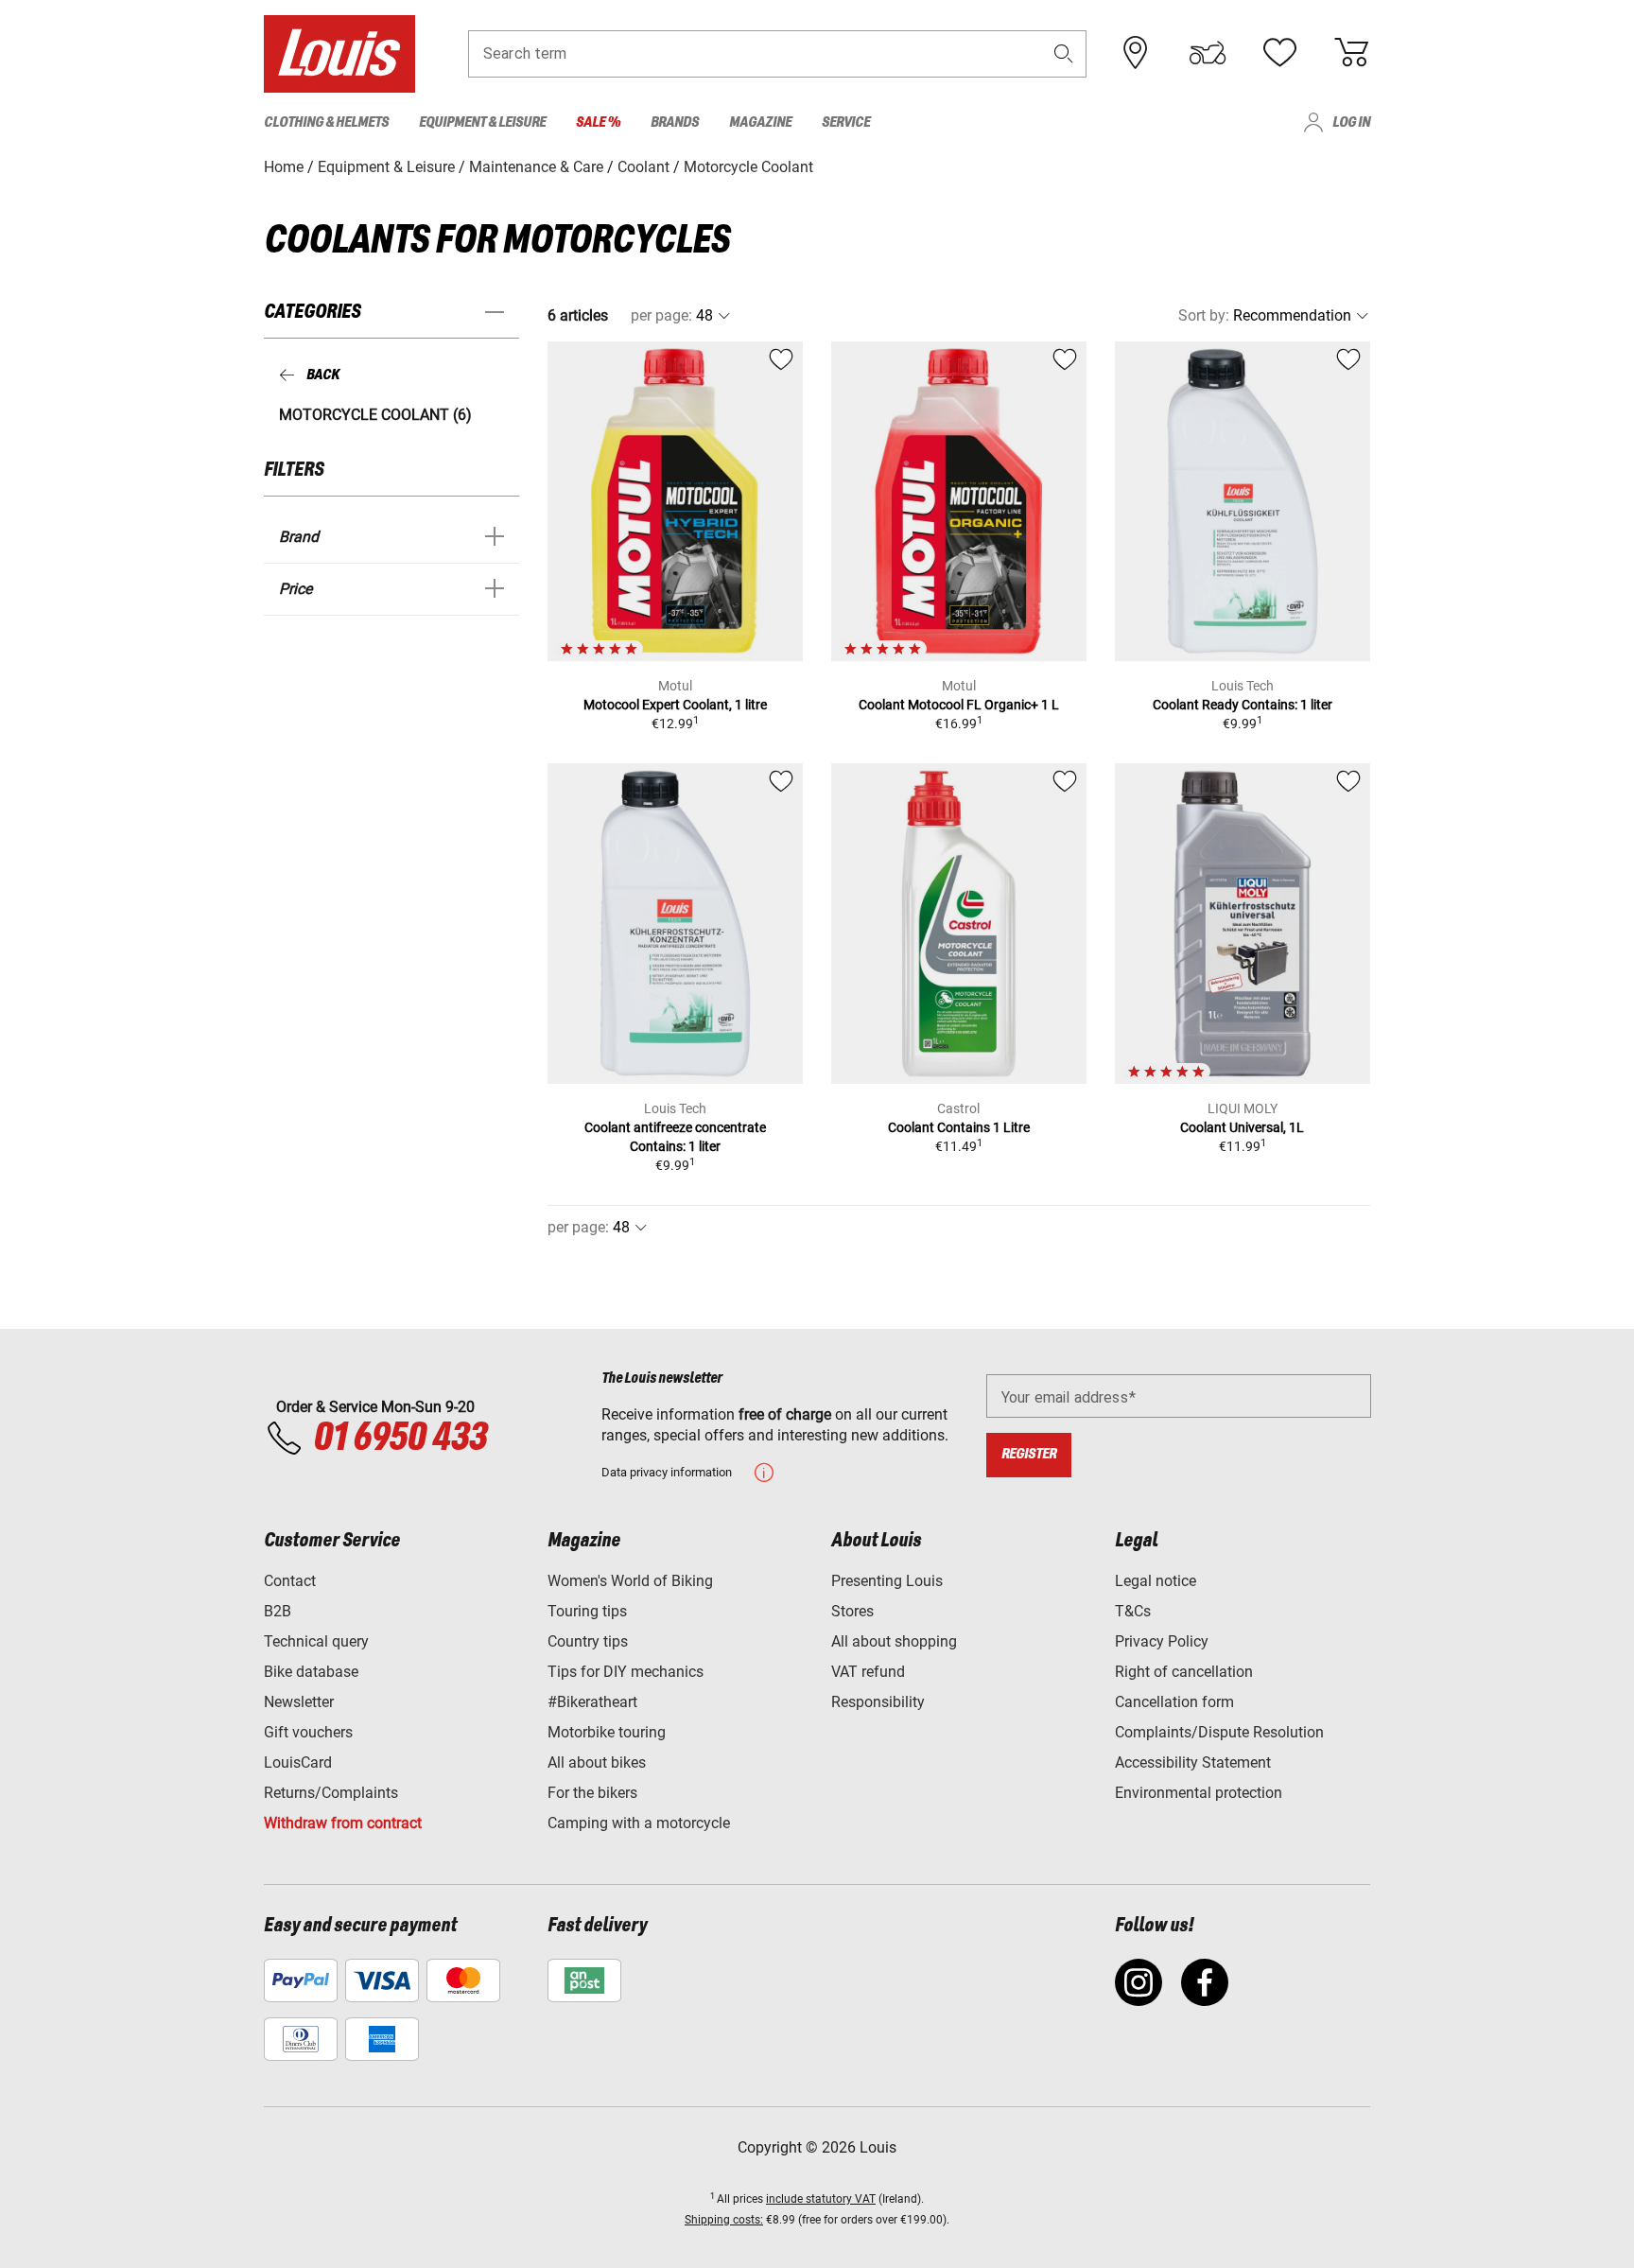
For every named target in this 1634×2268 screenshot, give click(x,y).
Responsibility (878, 1702)
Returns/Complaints (331, 1793)
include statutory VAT (821, 2199)
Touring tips (587, 1611)
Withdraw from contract (343, 1823)
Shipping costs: (724, 2220)
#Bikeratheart (592, 1702)
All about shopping (894, 1641)
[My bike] (1208, 53)
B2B (278, 1611)
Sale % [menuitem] (598, 122)
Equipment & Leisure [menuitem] (482, 122)
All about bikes (597, 1762)
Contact (290, 1581)
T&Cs (1133, 1611)
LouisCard (298, 1762)
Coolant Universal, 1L (1242, 1127)
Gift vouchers (308, 1732)
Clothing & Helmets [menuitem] (326, 122)
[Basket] (1351, 53)
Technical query (316, 1641)
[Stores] (1136, 53)
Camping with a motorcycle (639, 1823)
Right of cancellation (1184, 1672)
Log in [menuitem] (1351, 122)
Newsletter (299, 1702)
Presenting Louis (887, 1581)
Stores (852, 1611)
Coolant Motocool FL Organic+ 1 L (959, 705)
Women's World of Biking (630, 1581)
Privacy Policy (1162, 1641)
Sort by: (1204, 315)
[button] (1064, 53)
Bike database (311, 1672)
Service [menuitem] (846, 122)
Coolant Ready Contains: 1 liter (1243, 705)
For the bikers (592, 1793)
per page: (661, 315)
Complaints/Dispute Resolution (1219, 1732)
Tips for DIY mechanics (626, 1672)
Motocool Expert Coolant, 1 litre (675, 705)
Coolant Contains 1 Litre (959, 1127)
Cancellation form (1174, 1702)
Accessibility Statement (1193, 1762)
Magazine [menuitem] (760, 122)
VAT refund (868, 1672)
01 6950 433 (400, 1439)
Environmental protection (1199, 1793)
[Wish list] (1279, 53)
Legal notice (1156, 1581)
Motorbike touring (607, 1732)
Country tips (588, 1641)
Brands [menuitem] (675, 122)
